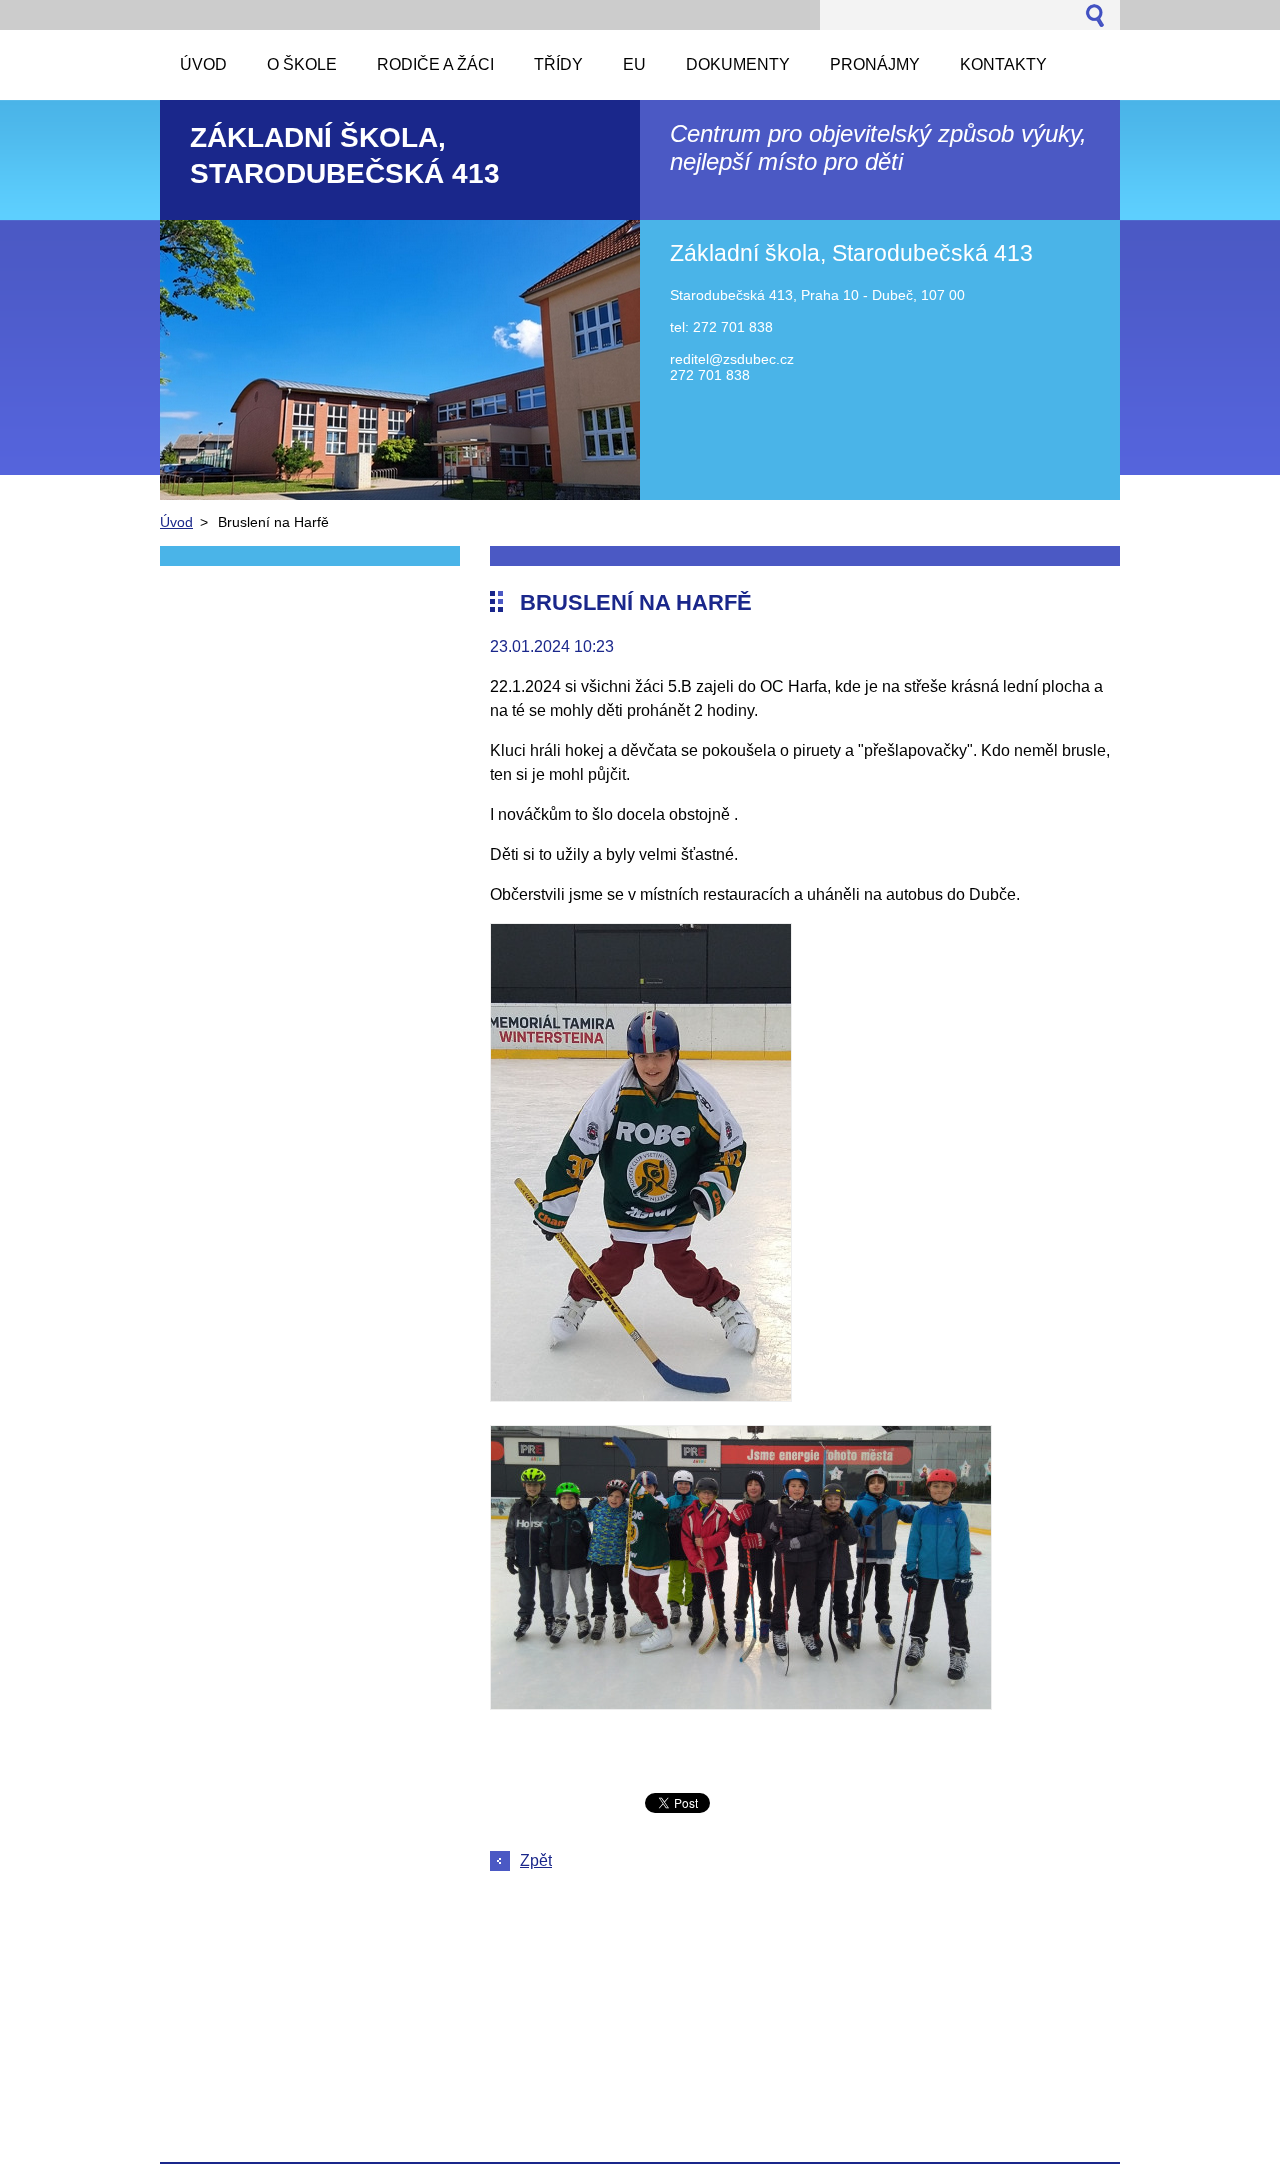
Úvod (176, 522)
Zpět (536, 1860)
